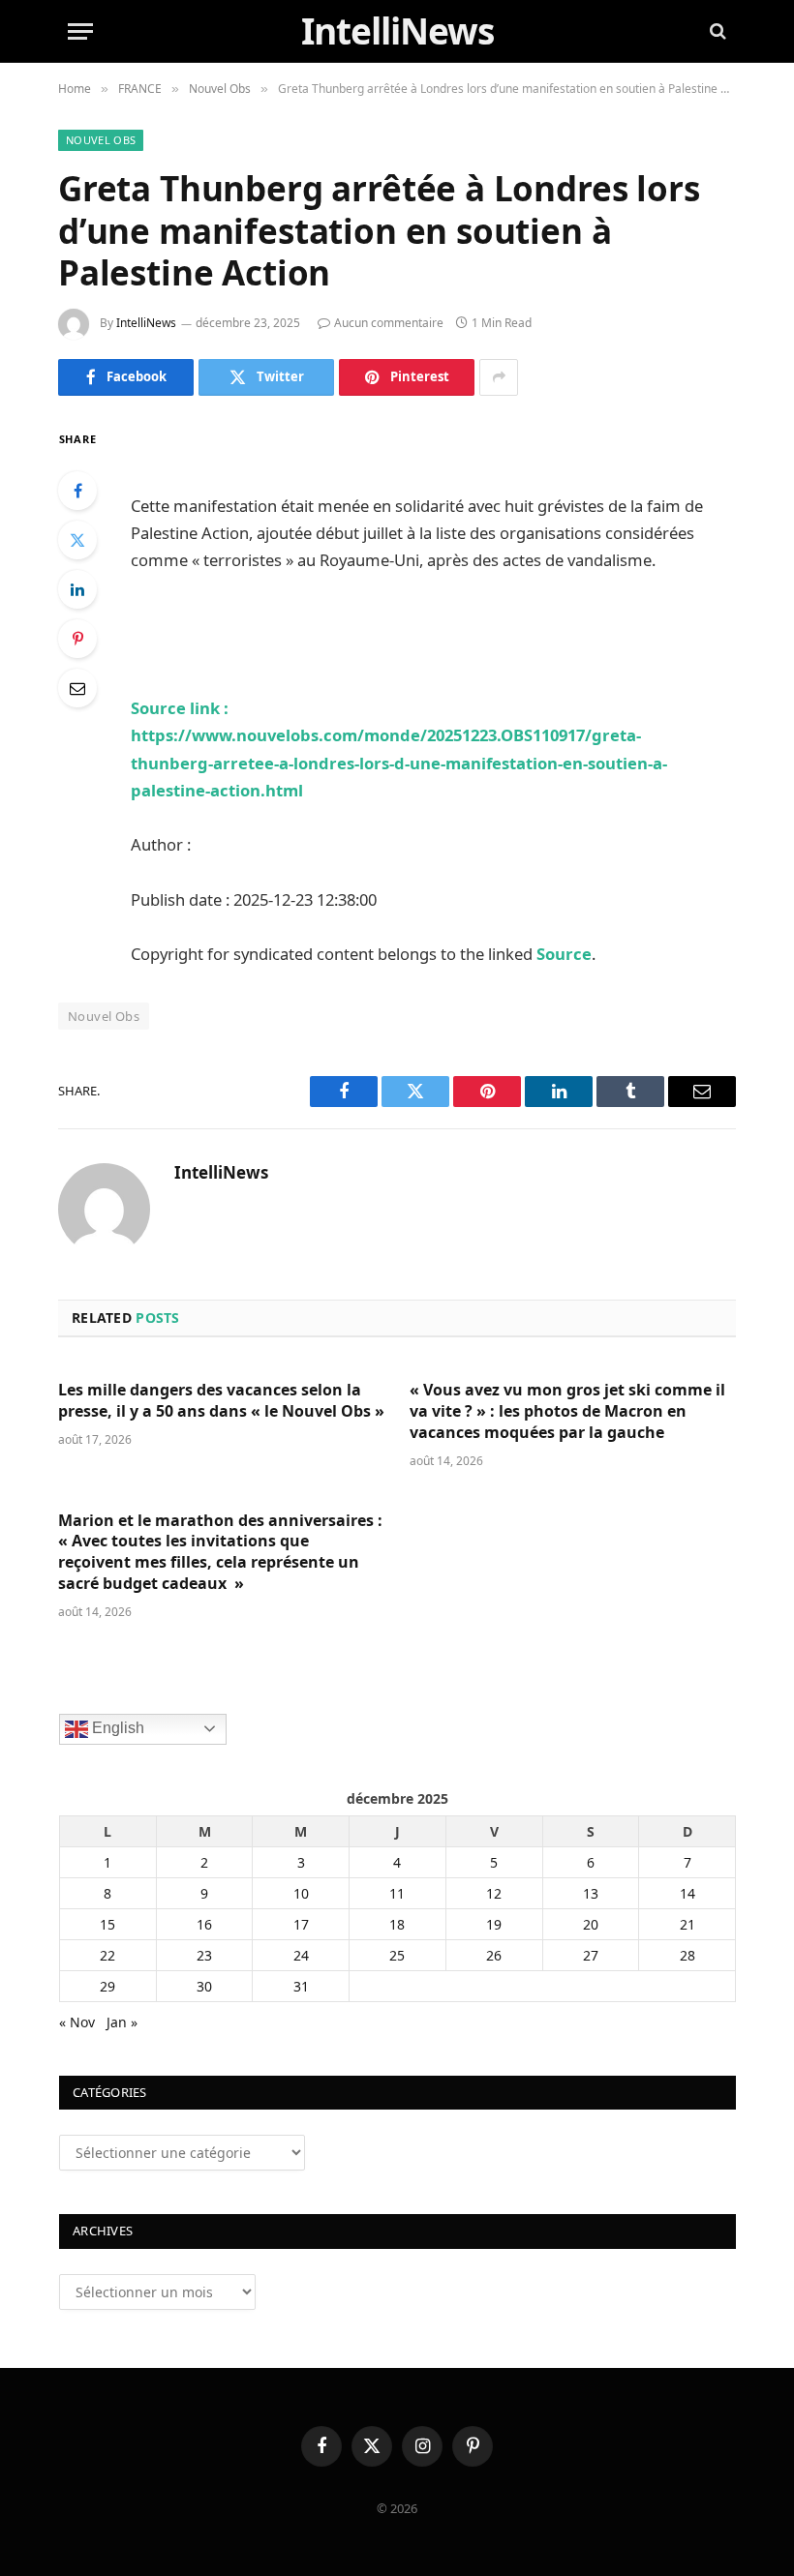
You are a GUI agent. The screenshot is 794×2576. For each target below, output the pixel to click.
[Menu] (80, 31)
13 (591, 1893)
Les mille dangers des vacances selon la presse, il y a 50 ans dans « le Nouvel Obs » (221, 1401)
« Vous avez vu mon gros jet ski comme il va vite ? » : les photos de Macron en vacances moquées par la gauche (567, 1411)
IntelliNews (146, 323)
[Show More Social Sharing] (499, 377)
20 (591, 1924)
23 (204, 1955)
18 (397, 1924)
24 (301, 1955)
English (116, 1728)
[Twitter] (77, 540)
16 (204, 1924)
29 (107, 1986)
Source (564, 954)
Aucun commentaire (389, 323)
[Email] (77, 688)
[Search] (716, 31)
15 (107, 1924)
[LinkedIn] (77, 589)
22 (107, 1955)
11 (397, 1893)
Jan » (122, 2022)
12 (494, 1893)
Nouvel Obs (101, 140)
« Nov (77, 2022)
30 (204, 1986)
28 (687, 1955)
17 (301, 1924)
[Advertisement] (357, 456)
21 (687, 1924)
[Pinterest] (77, 639)
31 (301, 1986)
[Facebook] (77, 491)
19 (494, 1924)
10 (301, 1893)
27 (591, 1955)
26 (494, 1955)
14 (687, 1893)
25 (397, 1955)
